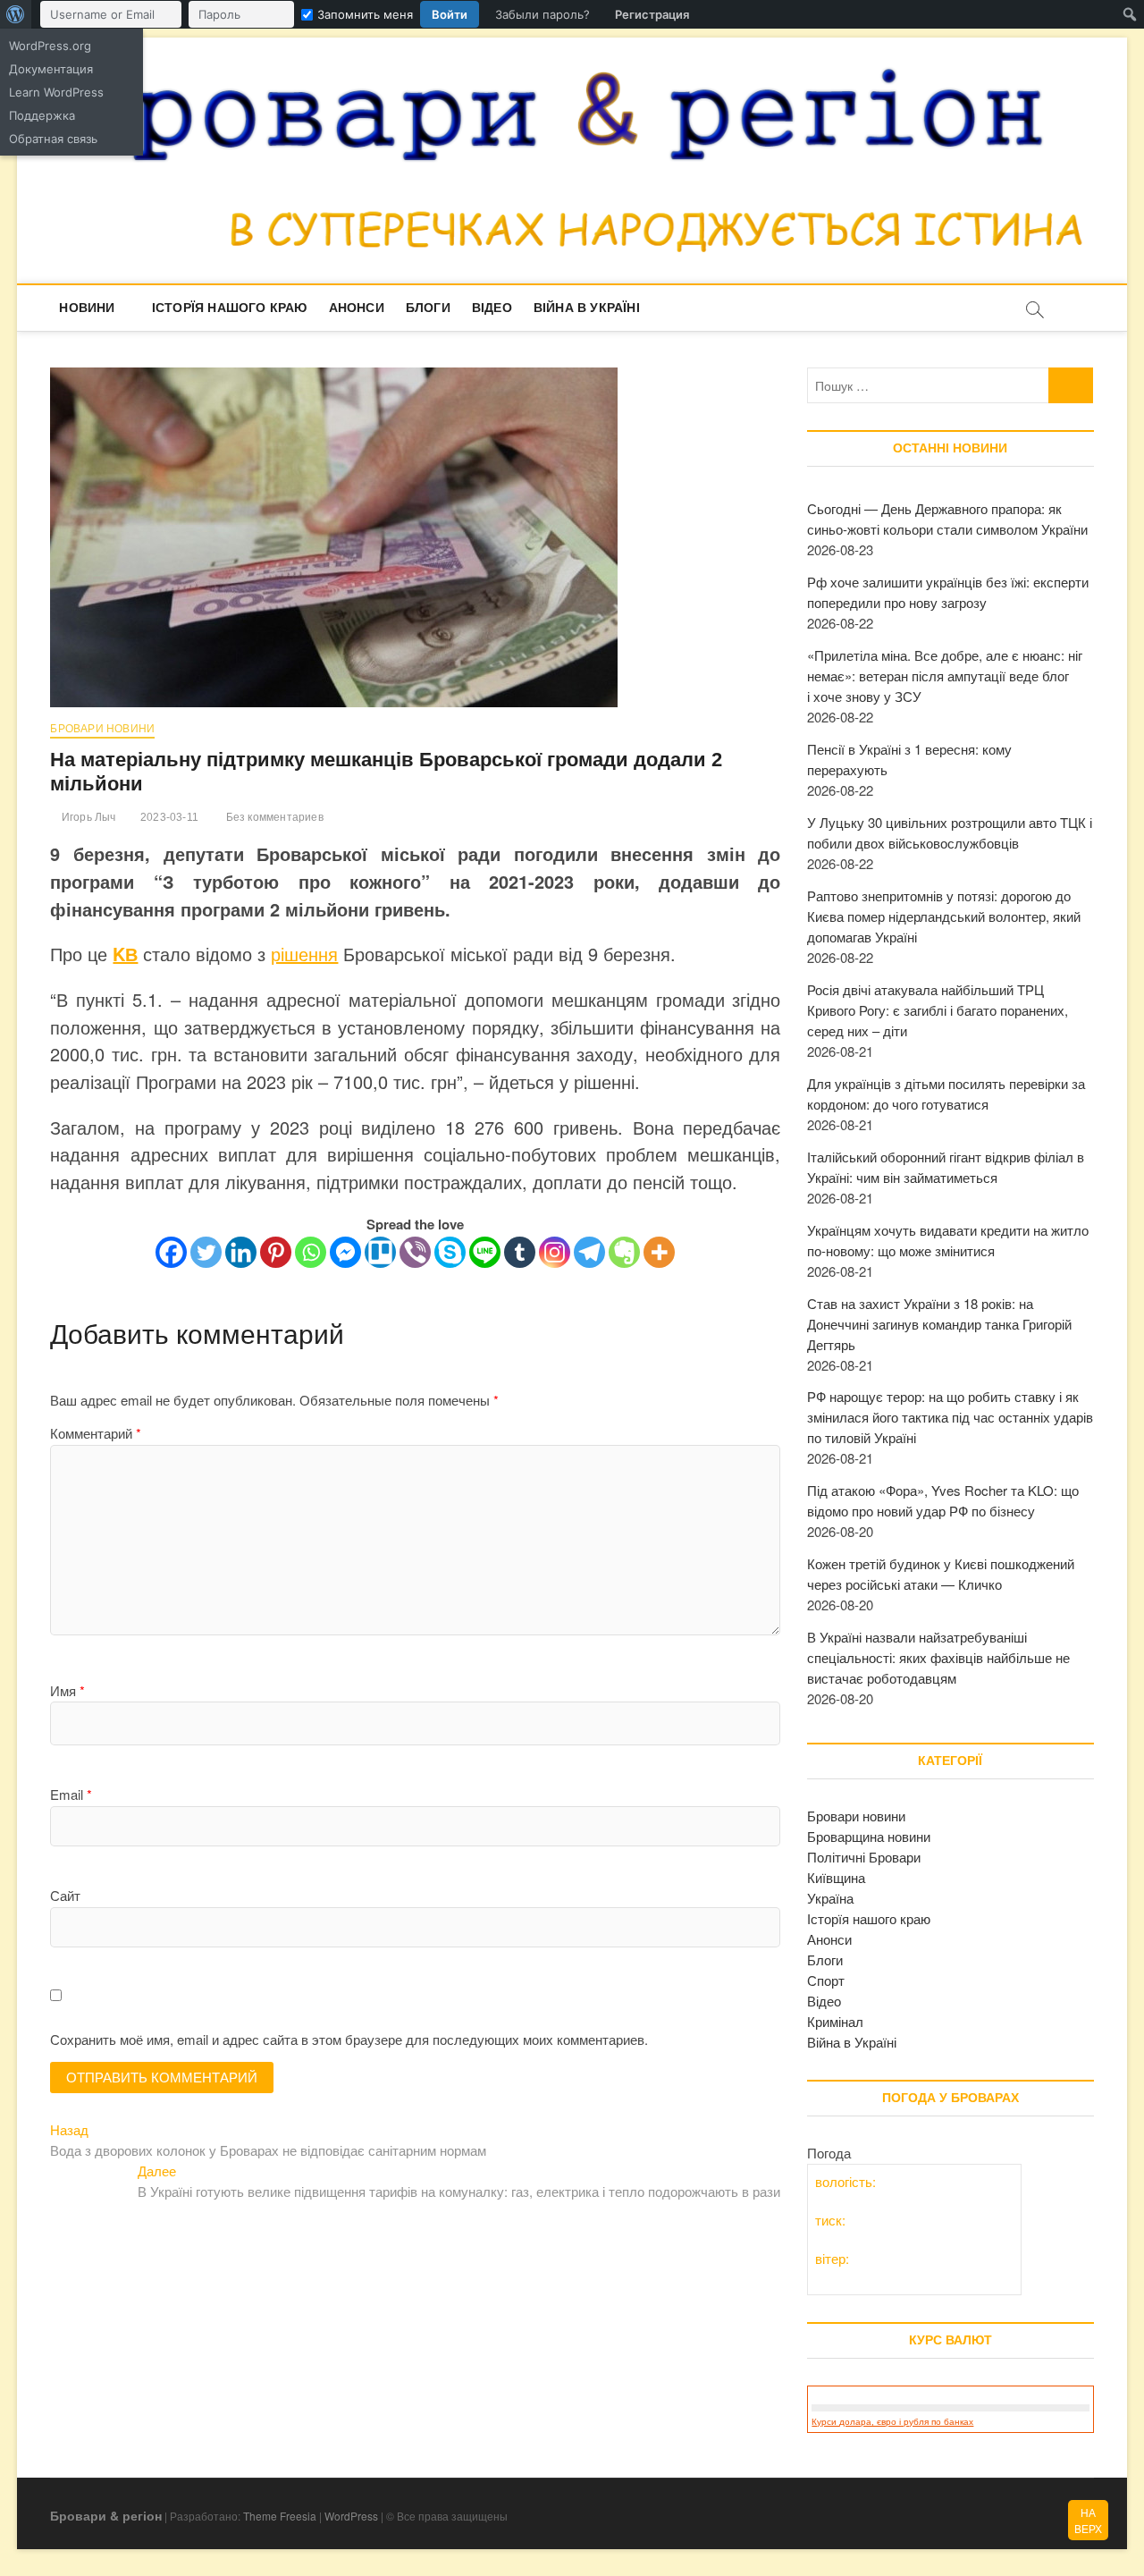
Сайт (65, 1895)
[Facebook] (171, 1252)
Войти (450, 14)
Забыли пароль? (543, 14)
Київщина (836, 1877)
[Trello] (380, 1252)
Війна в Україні (587, 308)
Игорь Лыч (87, 817)
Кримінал (835, 2021)
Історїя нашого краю (230, 308)
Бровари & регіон (106, 2515)
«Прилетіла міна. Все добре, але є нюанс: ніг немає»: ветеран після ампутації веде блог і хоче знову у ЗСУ (945, 676)
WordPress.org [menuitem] (50, 46)
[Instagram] (555, 1252)
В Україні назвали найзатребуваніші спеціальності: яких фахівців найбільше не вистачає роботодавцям (938, 1657)
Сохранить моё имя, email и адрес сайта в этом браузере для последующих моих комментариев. (349, 2039)
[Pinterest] (276, 1252)
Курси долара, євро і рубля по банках (892, 2422)
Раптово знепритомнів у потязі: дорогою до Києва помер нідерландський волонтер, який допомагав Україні (944, 916)
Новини (87, 308)
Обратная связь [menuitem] (53, 139)
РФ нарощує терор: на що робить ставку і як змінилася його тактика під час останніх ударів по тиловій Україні (950, 1417)
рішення (304, 954)
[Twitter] (206, 1252)
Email (71, 1794)
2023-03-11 (168, 817)
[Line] (485, 1252)
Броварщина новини (869, 1836)
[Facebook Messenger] (345, 1252)
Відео (492, 308)
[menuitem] (16, 14)
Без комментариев (273, 817)
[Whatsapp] (311, 1252)
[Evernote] (624, 1252)
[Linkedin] (241, 1252)
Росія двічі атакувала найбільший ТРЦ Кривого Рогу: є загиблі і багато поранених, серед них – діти (938, 1010)
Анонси (357, 308)
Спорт (826, 1980)
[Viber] (415, 1252)
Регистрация (652, 14)
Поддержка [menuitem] (42, 115)
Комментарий (96, 1433)
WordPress (351, 2516)
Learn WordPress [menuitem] (56, 92)
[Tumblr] (520, 1252)
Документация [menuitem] (51, 69)
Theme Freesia (280, 2516)
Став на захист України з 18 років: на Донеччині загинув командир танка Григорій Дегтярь (939, 1324)
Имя (67, 1690)
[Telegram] (589, 1252)
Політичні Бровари (864, 1857)
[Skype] (450, 1252)
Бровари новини (102, 729)
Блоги (428, 308)
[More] (659, 1252)
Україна (830, 1898)
